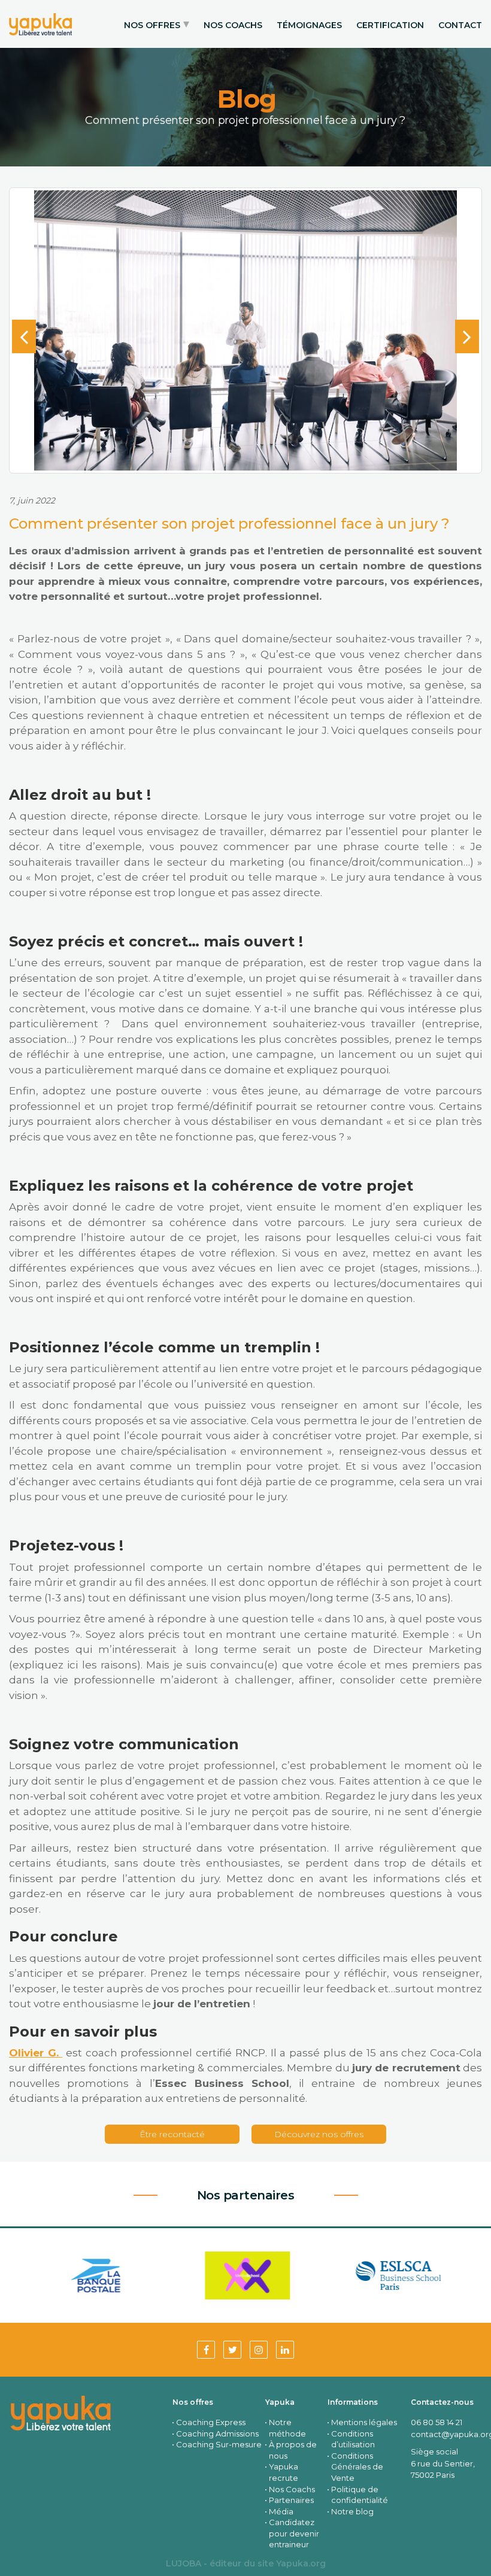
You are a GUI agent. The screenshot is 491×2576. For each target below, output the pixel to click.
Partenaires (291, 2500)
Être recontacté (172, 2134)
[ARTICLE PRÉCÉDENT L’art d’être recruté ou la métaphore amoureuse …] (24, 336)
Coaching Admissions (217, 2434)
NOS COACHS (233, 25)
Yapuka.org (301, 2563)
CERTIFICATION (390, 25)
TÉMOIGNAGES (309, 25)
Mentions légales (364, 2422)
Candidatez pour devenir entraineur (294, 2533)
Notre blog (352, 2511)
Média (281, 2511)
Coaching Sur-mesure (219, 2444)
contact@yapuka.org (446, 2434)
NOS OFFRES (152, 25)
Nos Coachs (292, 2489)
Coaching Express (211, 2422)
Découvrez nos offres (319, 2134)
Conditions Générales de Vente (357, 2467)
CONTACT (460, 25)
